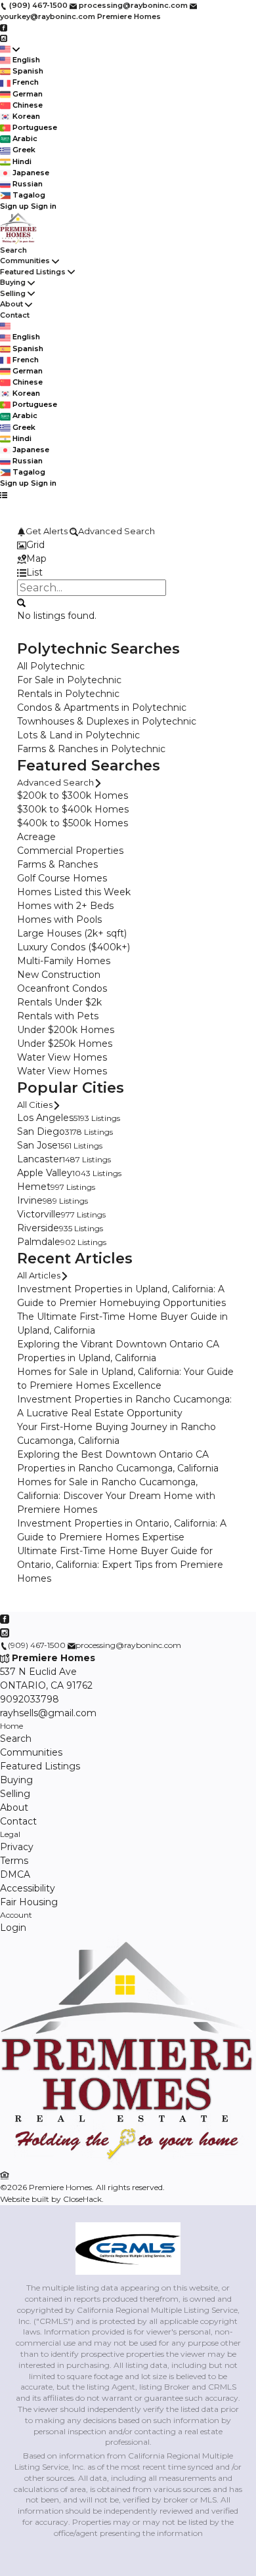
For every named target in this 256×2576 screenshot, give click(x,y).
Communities (25, 261)
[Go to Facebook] (4, 27)
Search (13, 250)
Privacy (17, 1847)
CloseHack (82, 2199)
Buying (13, 282)
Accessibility (28, 1888)
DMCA (15, 1874)
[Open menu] (4, 495)
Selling (13, 293)
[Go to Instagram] (4, 38)
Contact (15, 315)
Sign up (14, 206)
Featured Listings (33, 272)
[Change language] (10, 49)
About (11, 304)
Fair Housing (29, 1902)
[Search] (21, 602)
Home (11, 1726)
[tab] (128, 545)
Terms (14, 1861)
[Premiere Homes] (128, 2162)
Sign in (44, 206)
